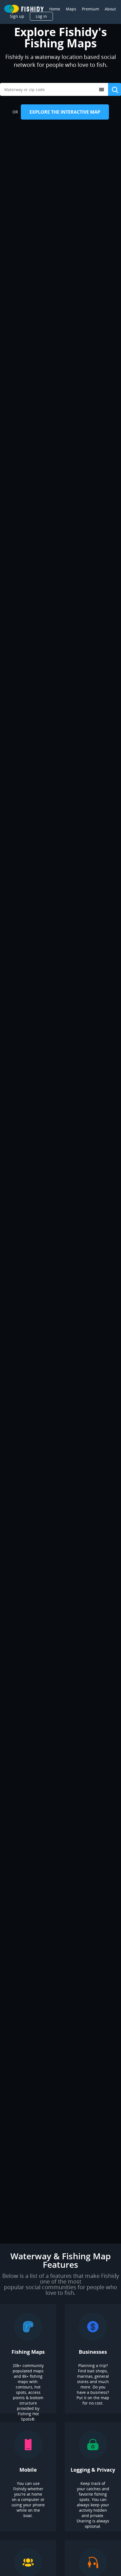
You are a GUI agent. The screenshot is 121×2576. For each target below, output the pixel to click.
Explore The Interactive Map (65, 112)
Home (55, 9)
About (110, 9)
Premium (90, 9)
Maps (71, 9)
